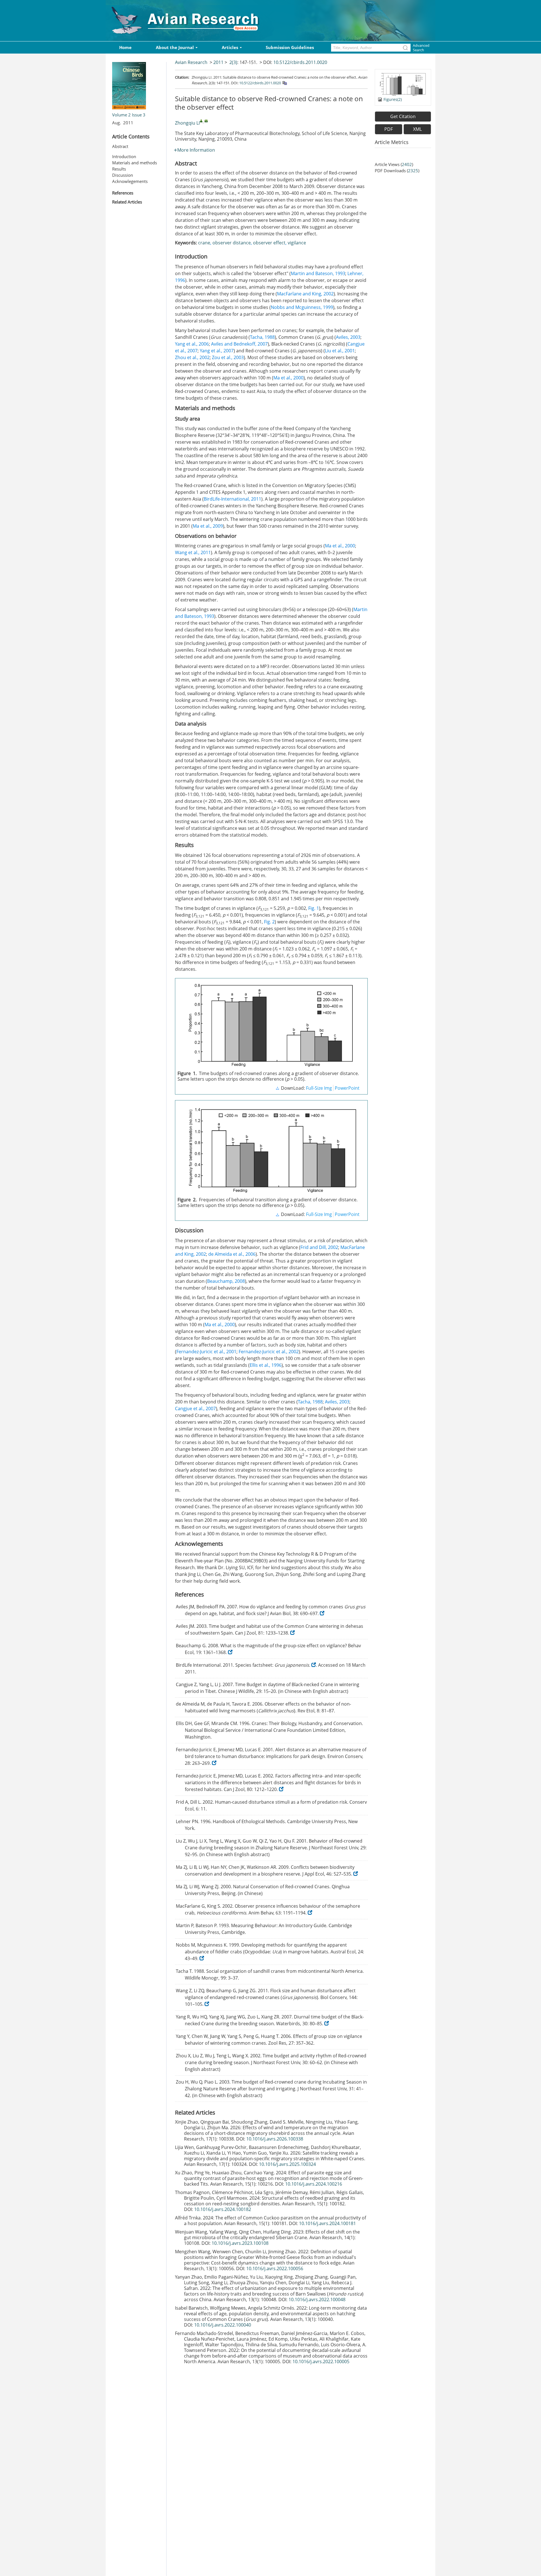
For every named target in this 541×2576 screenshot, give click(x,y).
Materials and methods (135, 163)
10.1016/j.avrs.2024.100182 (223, 2209)
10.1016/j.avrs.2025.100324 (287, 2164)
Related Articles (127, 202)
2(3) (233, 62)
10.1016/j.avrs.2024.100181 (327, 2223)
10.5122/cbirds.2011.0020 (300, 62)
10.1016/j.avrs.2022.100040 (223, 2325)
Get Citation (403, 116)
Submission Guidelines (290, 47)
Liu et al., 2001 (340, 351)
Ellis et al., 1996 (266, 1365)
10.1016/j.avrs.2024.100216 (314, 2184)
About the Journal (175, 47)
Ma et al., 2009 (208, 526)
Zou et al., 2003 (228, 357)
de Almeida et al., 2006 (232, 1254)
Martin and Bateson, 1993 (318, 273)
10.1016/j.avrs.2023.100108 (240, 2243)
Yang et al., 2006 (192, 344)
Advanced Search (421, 48)
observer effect (269, 243)
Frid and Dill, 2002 (319, 1247)
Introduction (124, 156)
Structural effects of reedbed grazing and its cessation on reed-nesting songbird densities (270, 2201)
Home (125, 47)
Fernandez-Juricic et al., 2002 (269, 1352)
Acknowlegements (130, 181)
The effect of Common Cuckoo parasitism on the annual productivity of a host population (275, 2221)
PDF (389, 129)
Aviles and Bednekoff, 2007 (239, 344)
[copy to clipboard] (284, 83)
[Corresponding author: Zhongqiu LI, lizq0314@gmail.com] (201, 121)
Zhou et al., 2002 (192, 357)
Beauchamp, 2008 (226, 1281)
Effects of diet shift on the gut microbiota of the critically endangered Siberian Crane (272, 2235)
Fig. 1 (314, 908)
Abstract (120, 146)
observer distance (232, 243)
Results (119, 169)
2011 (218, 62)
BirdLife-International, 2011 (232, 499)
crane (204, 243)
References (123, 193)
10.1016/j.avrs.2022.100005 (321, 2361)
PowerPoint (347, 1088)
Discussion (123, 175)
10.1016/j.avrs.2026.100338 (275, 2139)
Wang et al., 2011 (193, 552)
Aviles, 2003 (348, 337)
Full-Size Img (319, 1088)
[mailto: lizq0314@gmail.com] (206, 121)
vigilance (297, 243)
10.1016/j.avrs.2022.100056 (275, 2268)
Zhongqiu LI (187, 123)
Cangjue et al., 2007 (195, 1408)
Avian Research (191, 62)
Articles (230, 47)
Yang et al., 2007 (217, 351)
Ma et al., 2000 (288, 378)
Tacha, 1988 (262, 337)
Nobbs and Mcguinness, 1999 (302, 307)
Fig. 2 (269, 922)
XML (417, 129)
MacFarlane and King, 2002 (305, 294)
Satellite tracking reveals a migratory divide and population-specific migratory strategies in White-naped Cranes (274, 2156)
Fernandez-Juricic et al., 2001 (206, 1352)
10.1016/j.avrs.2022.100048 (317, 2299)
